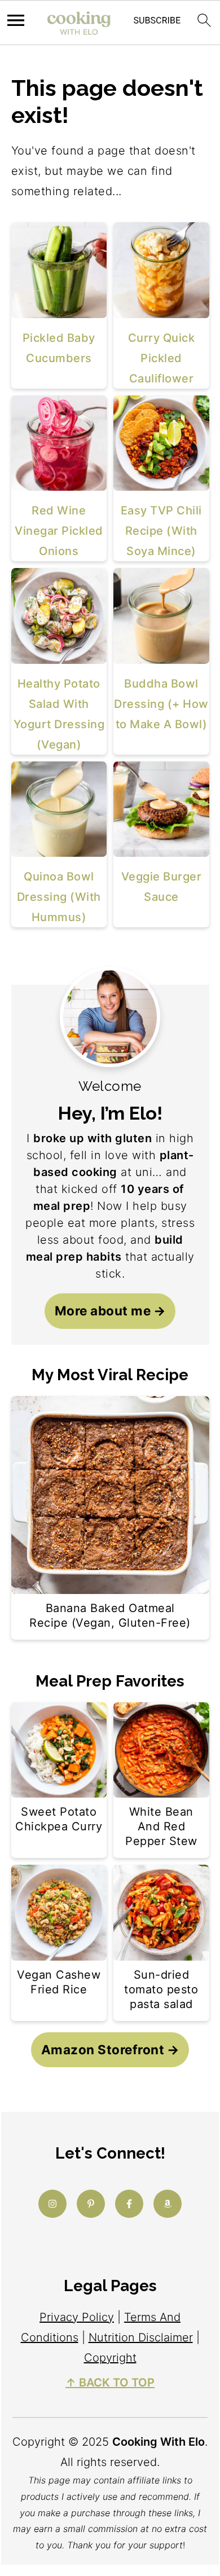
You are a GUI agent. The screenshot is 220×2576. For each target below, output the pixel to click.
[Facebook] (129, 2204)
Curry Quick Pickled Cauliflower (162, 358)
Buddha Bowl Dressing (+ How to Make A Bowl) (161, 704)
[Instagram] (52, 2204)
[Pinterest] (91, 2204)
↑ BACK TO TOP (110, 2383)
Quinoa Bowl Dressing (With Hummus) (59, 897)
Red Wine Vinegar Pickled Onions (59, 531)
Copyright (110, 2358)
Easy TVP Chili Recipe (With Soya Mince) (161, 531)
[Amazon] (168, 2204)
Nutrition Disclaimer (141, 2337)
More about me (103, 1311)
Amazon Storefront (103, 2049)
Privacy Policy (77, 2317)
